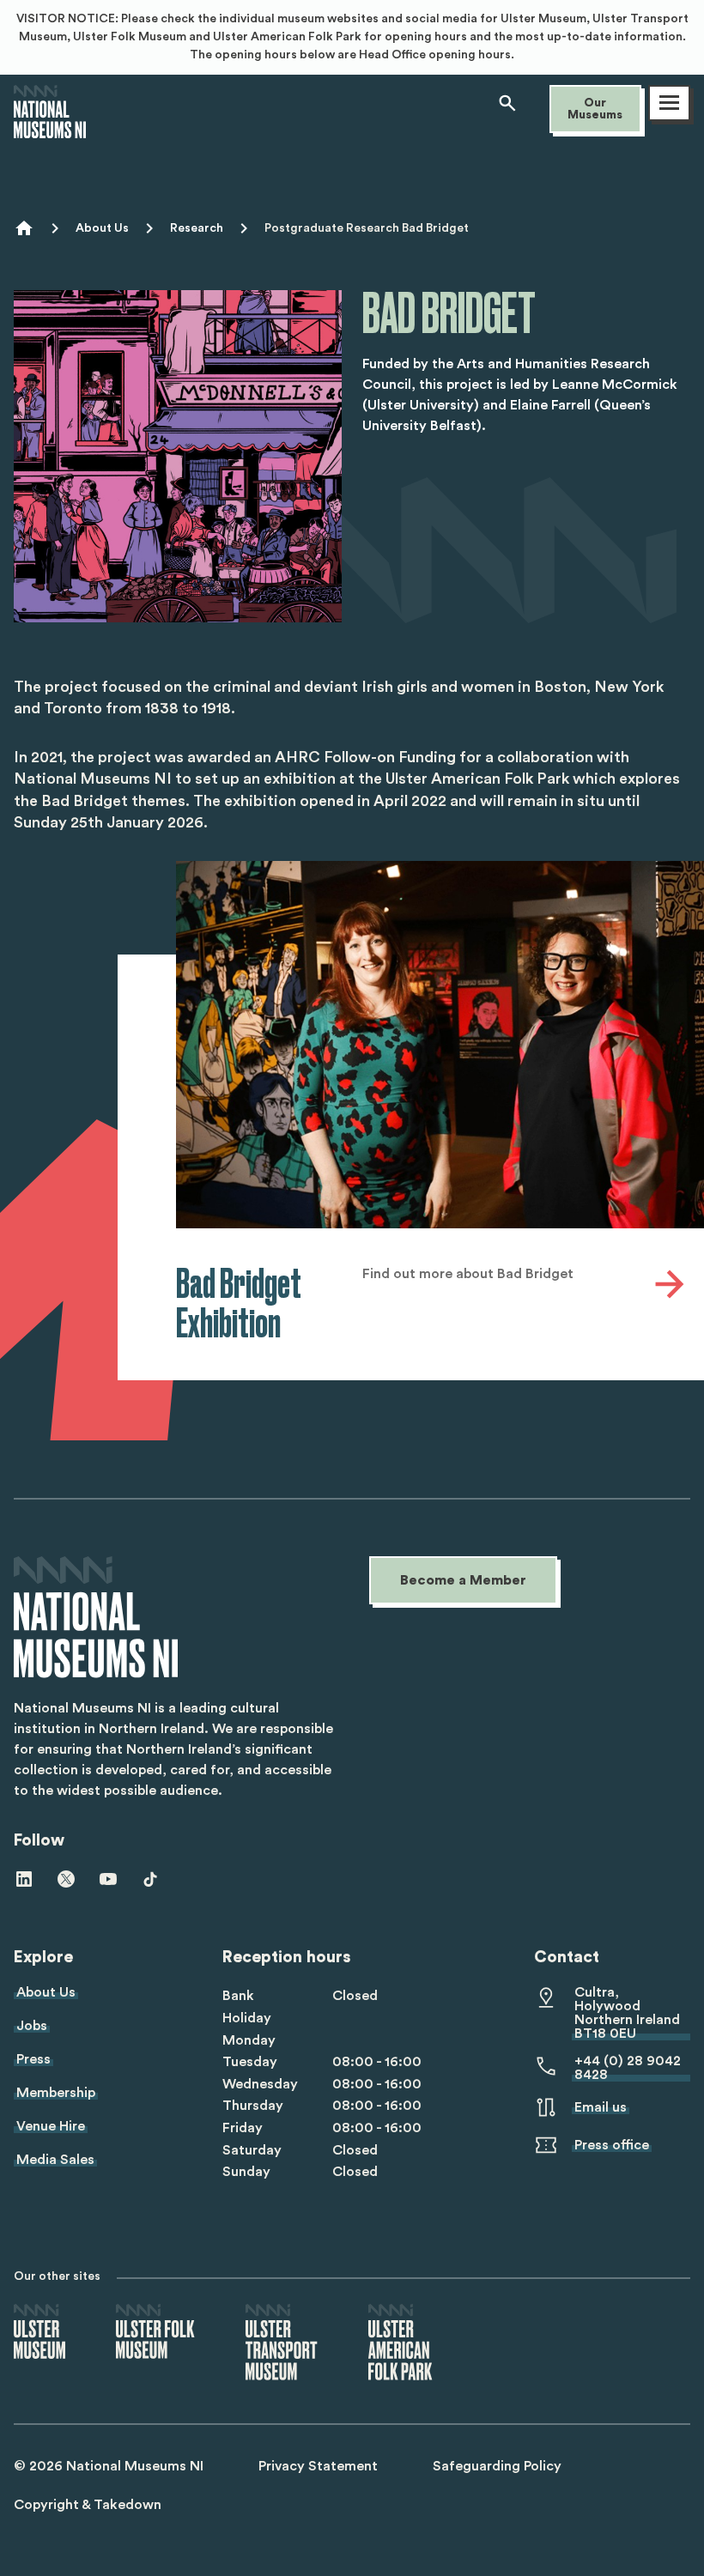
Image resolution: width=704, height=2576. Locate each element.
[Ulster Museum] (39, 2333)
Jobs (32, 2026)
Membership (56, 2093)
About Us (102, 228)
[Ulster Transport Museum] (282, 2343)
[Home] (50, 130)
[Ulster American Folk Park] (401, 2343)
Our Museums (595, 109)
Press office (612, 2145)
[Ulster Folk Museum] (155, 2333)
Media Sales (55, 2160)
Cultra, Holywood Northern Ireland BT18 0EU (627, 2013)
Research (197, 228)
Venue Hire (51, 2126)
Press (33, 2059)
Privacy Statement (318, 2466)
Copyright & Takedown (88, 2505)
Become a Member (463, 1580)
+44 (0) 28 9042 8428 (628, 2068)
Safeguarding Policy (497, 2466)
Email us (601, 2107)
